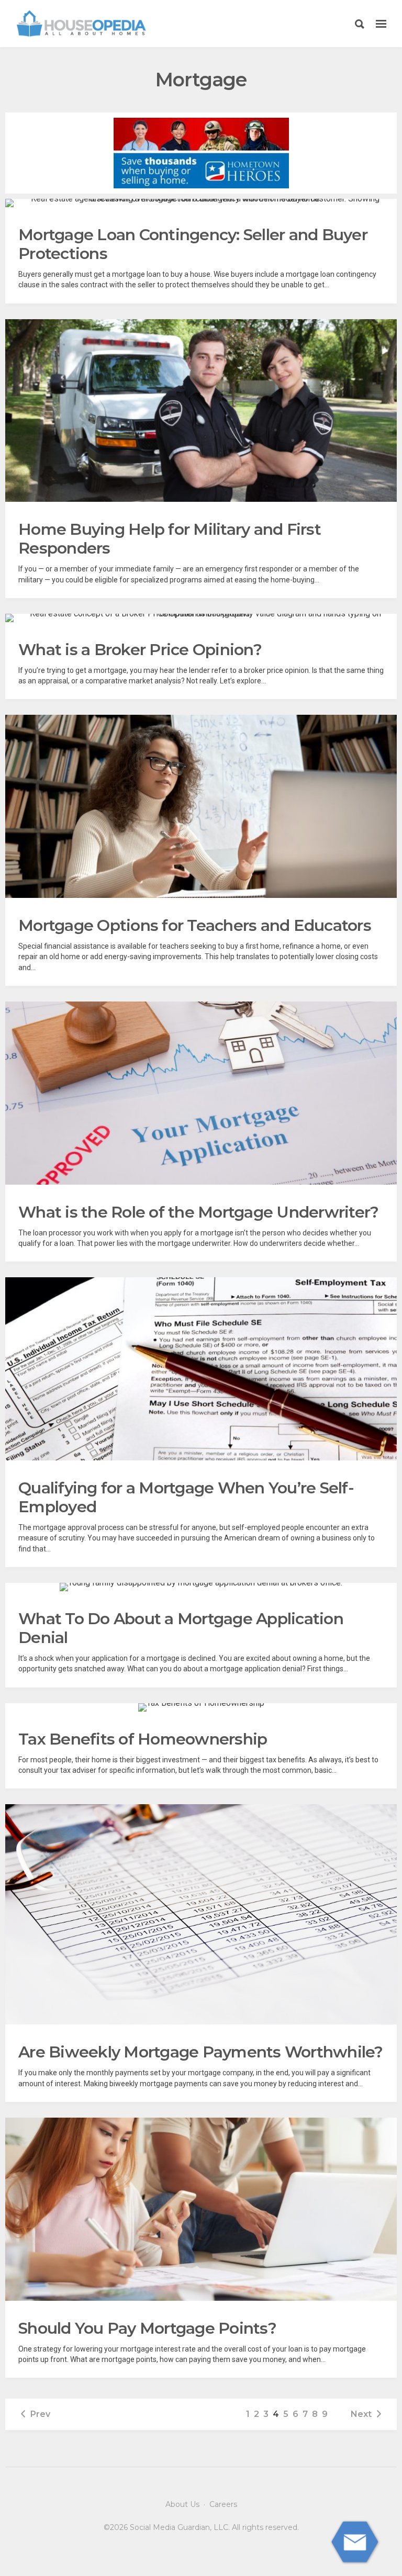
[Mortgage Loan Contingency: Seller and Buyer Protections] (201, 203)
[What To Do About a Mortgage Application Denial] (201, 1587)
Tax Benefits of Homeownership (143, 1739)
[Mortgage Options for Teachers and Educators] (201, 806)
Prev (40, 2414)
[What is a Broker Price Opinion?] (201, 618)
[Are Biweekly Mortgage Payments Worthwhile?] (201, 1914)
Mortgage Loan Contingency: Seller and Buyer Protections (193, 244)
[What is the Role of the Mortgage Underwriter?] (201, 1093)
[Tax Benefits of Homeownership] (201, 1707)
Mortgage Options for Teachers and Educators (195, 925)
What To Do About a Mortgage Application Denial (181, 1628)
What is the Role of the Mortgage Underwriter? (198, 1212)
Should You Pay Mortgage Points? (147, 2328)
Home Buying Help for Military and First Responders (170, 539)
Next (361, 2414)
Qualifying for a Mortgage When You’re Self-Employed (186, 1497)
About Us (182, 2504)
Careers (223, 2504)
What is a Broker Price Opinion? (140, 650)
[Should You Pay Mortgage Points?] (201, 2209)
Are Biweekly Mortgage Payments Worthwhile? (201, 2052)
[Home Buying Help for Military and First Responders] (201, 411)
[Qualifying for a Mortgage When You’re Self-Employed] (201, 1369)
